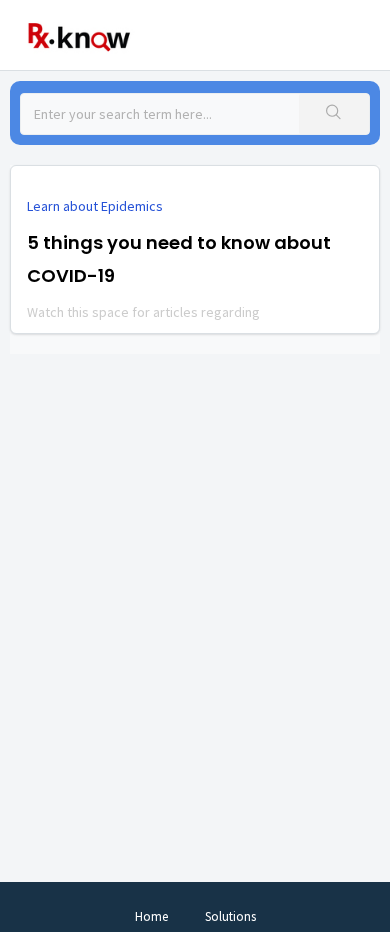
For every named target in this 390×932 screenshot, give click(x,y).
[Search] (334, 114)
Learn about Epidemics (95, 206)
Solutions (230, 916)
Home (151, 916)
